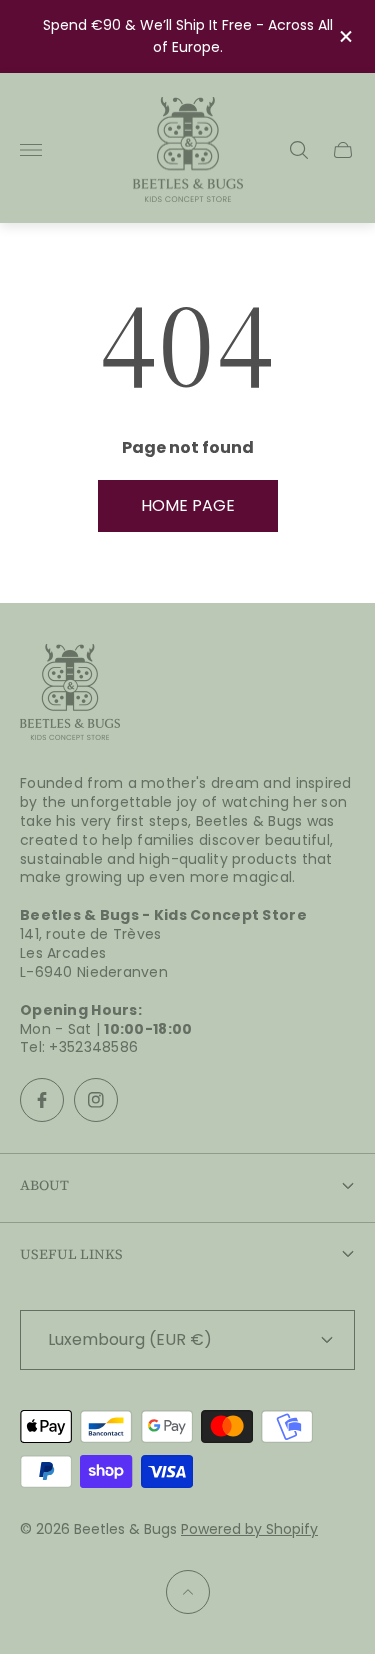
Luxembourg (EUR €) (130, 1339)
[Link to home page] (70, 694)
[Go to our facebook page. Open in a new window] (42, 1100)
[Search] (299, 150)
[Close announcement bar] (344, 36)
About (44, 1185)
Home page (188, 505)
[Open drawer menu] (31, 150)
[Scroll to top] (188, 1592)
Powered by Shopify (249, 1529)
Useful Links (71, 1254)
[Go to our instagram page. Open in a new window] (96, 1100)
